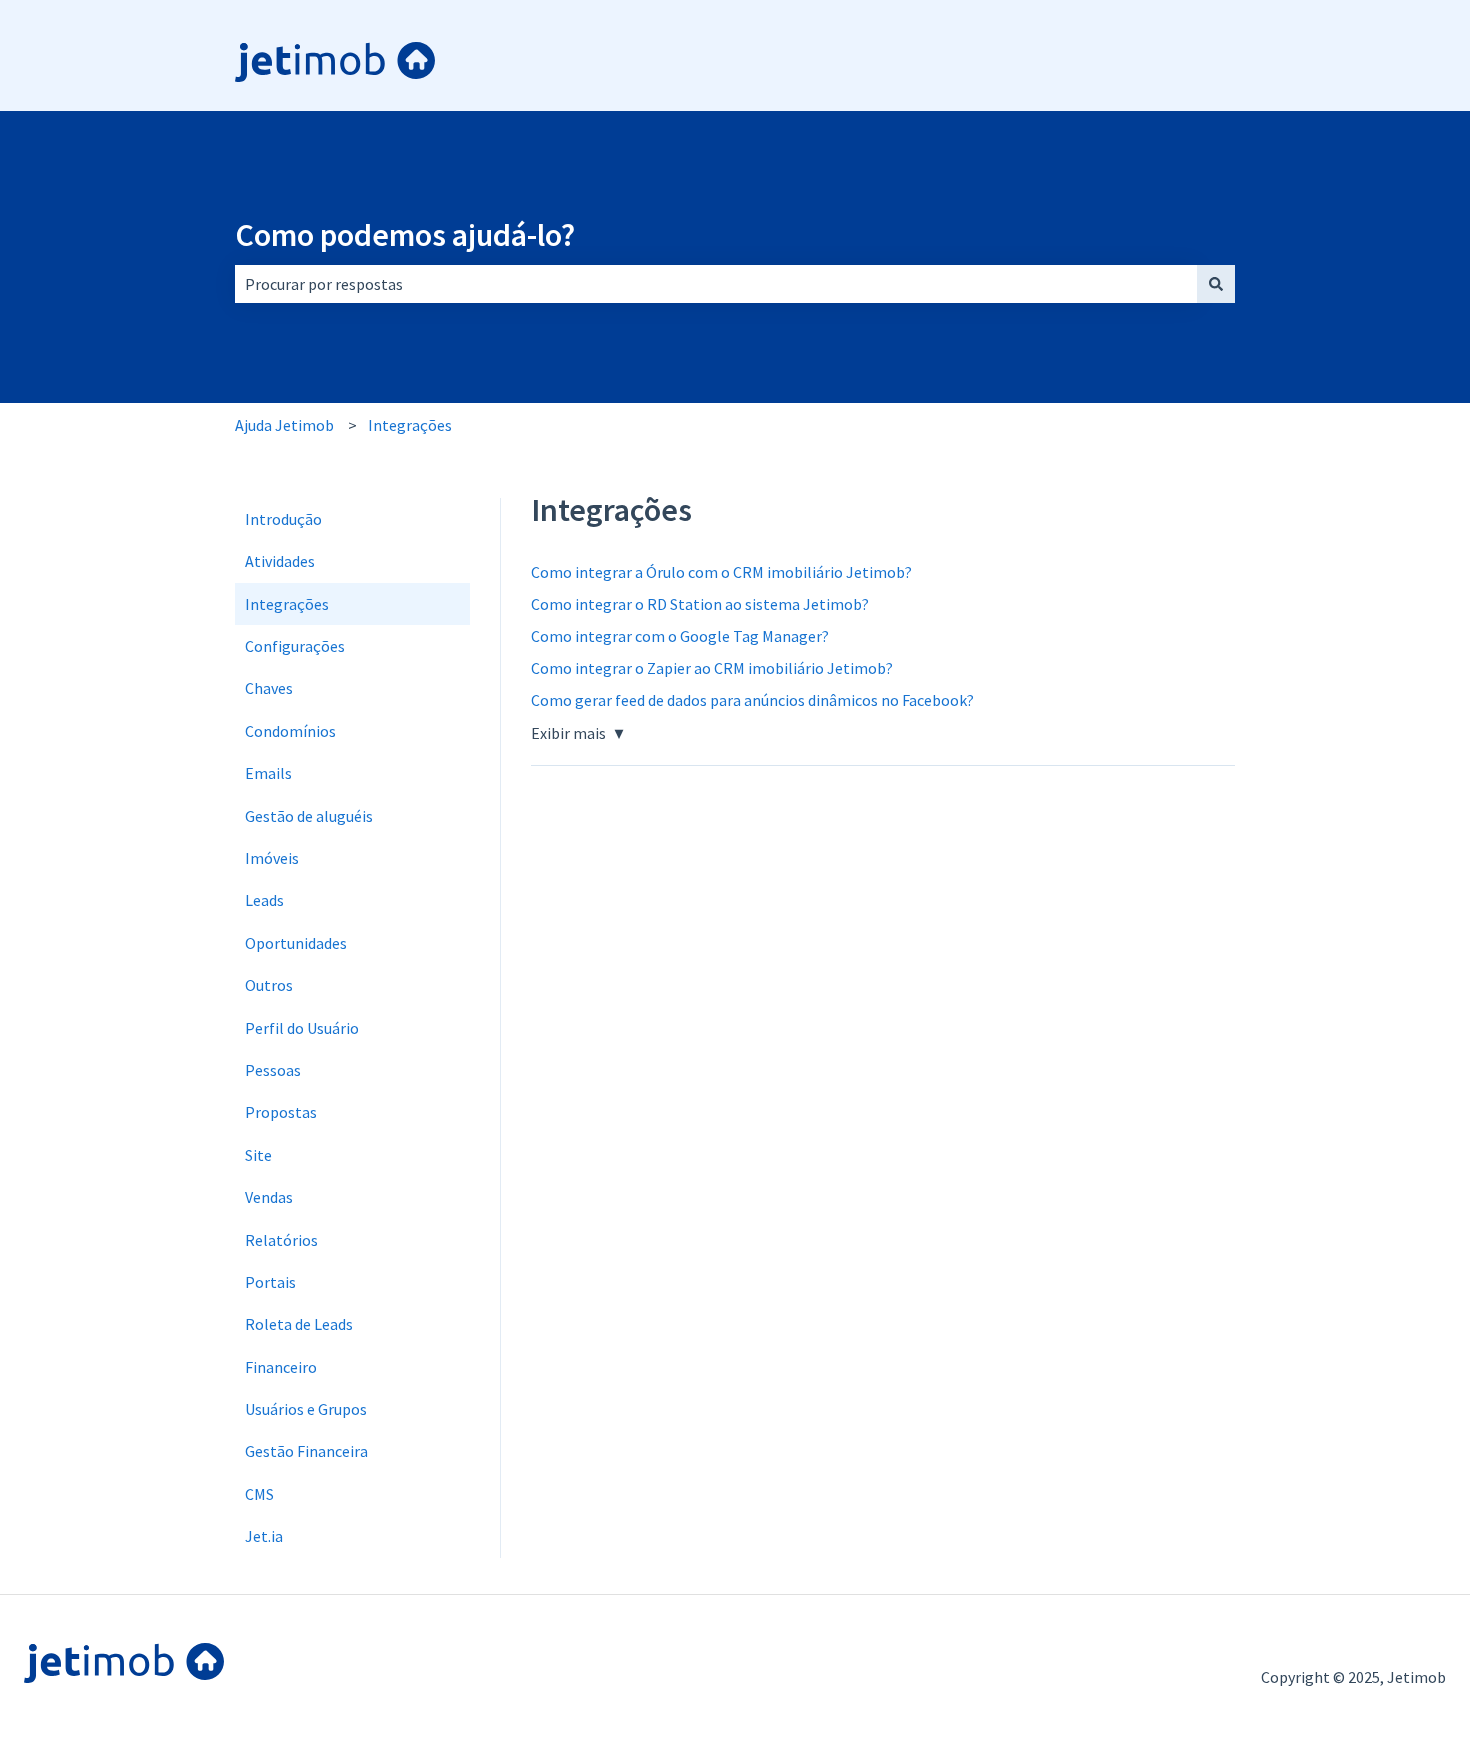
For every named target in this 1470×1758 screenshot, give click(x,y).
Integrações (410, 425)
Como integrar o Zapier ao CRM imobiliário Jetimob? (712, 668)
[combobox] (716, 284)
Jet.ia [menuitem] (264, 1536)
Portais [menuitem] (270, 1282)
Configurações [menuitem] (295, 646)
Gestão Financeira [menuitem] (306, 1451)
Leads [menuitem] (264, 900)
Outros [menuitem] (269, 985)
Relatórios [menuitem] (281, 1240)
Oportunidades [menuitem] (296, 943)
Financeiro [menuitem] (281, 1367)
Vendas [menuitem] (269, 1197)
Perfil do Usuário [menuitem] (302, 1028)
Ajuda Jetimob (284, 425)
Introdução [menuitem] (283, 519)
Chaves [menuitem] (269, 688)
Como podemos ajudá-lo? (405, 235)
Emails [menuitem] (268, 773)
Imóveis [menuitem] (272, 858)
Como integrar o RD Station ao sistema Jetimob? (700, 604)
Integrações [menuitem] (287, 604)
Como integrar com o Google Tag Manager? (680, 636)
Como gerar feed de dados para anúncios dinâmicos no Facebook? (752, 700)
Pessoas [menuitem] (273, 1070)
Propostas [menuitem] (281, 1112)
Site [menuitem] (258, 1155)
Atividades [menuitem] (280, 561)
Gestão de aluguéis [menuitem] (309, 816)
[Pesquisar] (1216, 284)
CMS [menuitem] (259, 1494)
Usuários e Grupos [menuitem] (306, 1409)
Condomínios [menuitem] (290, 731)
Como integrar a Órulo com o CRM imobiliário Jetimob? (721, 572)
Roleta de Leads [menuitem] (299, 1324)
